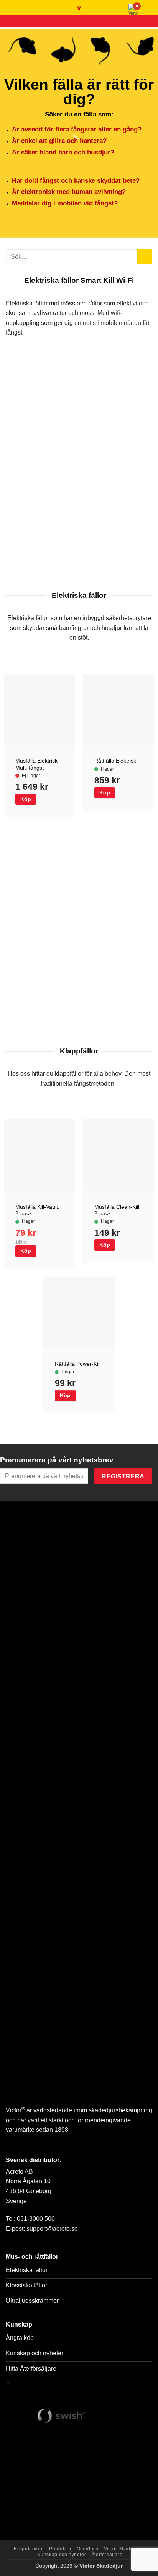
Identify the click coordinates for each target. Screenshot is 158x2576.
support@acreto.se (52, 2229)
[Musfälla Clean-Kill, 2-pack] (118, 1155)
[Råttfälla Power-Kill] (79, 1312)
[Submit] (145, 257)
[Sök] (9, 8)
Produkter (60, 2549)
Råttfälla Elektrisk (115, 761)
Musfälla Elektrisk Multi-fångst (36, 764)
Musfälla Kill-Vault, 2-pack (37, 1210)
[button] (148, 10)
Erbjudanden (29, 2549)
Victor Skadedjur (123, 2549)
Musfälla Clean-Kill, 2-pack (118, 1210)
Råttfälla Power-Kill (78, 1364)
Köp (26, 799)
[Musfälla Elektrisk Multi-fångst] (39, 709)
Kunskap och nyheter (62, 2555)
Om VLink (88, 2549)
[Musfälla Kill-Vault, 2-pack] (39, 1155)
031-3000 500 (36, 2219)
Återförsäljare (107, 2555)
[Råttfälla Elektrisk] (118, 709)
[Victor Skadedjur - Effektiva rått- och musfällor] (79, 8)
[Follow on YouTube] (13, 2147)
